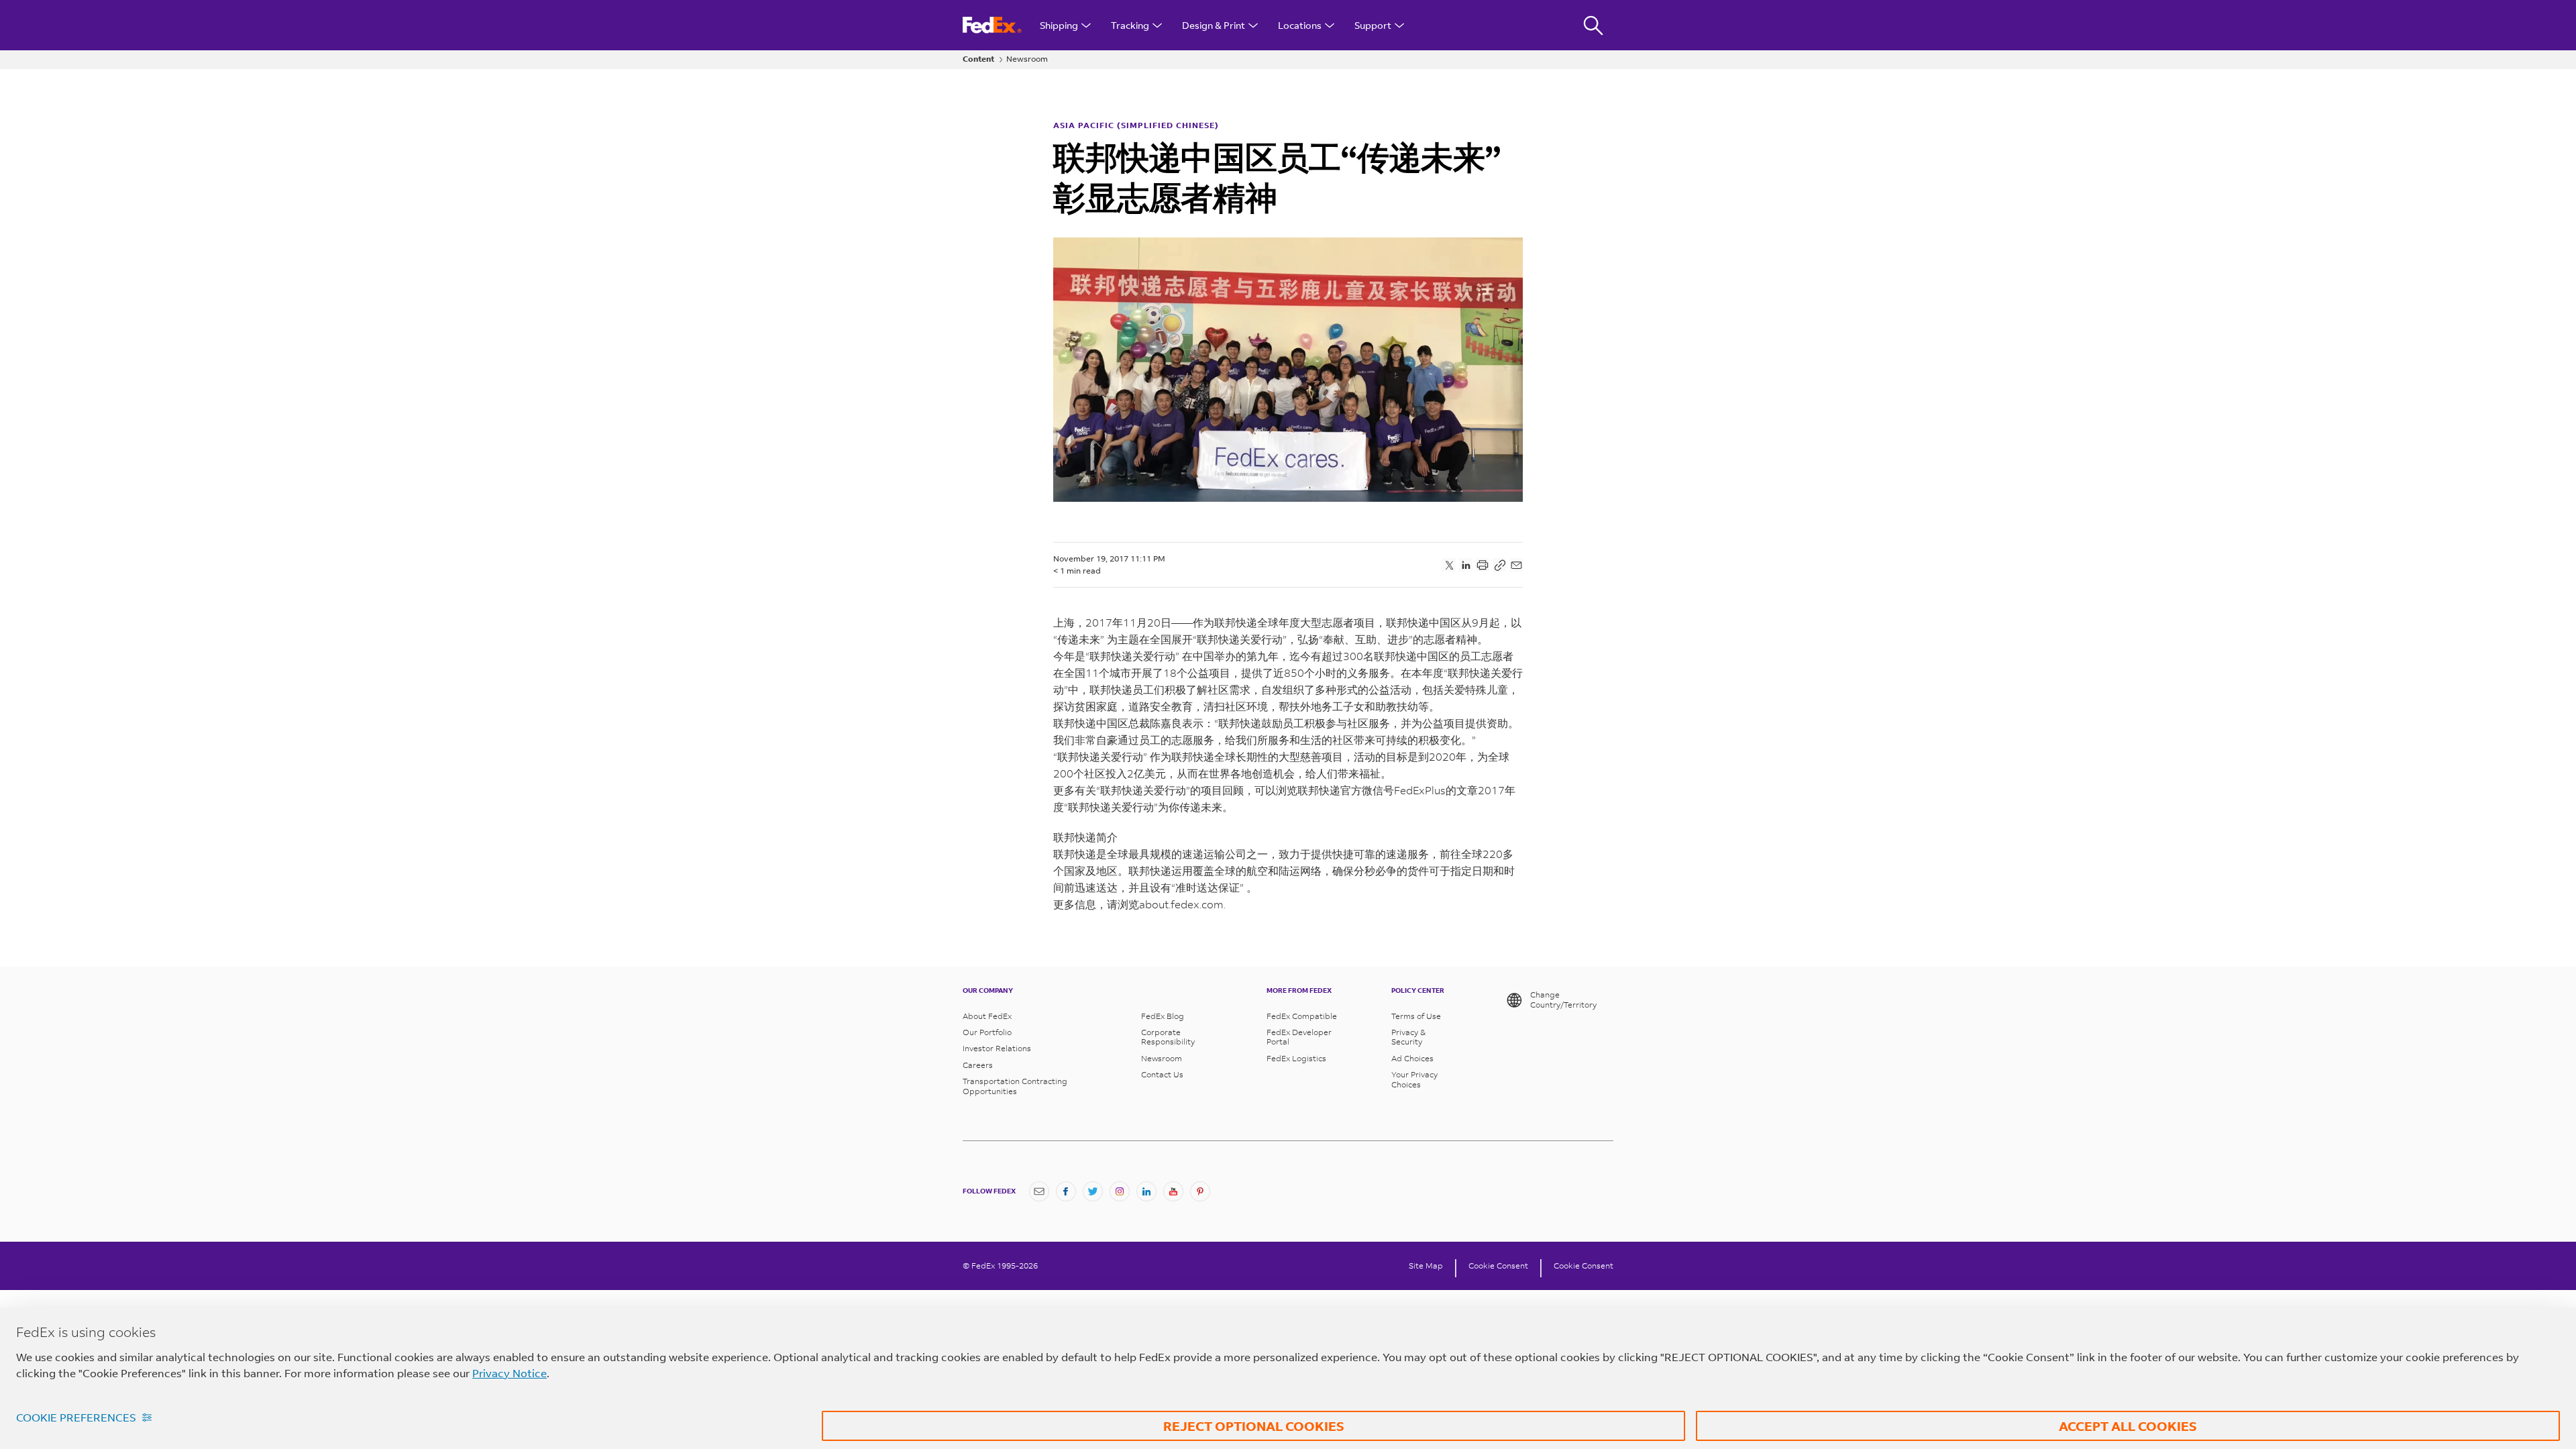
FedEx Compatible (1302, 1016)
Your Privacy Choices (1414, 1079)
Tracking (1130, 25)
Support (1373, 25)
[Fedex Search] (1593, 25)
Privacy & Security (1408, 1037)
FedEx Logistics (1296, 1059)
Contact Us (1162, 1075)
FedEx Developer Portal (1299, 1037)
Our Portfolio (987, 1032)
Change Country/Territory (1563, 1000)
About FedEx (987, 1016)
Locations (1300, 25)
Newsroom (1027, 59)
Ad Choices (1412, 1059)
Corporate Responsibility (1168, 1037)
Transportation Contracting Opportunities (1015, 1086)
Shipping (1059, 25)
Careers (978, 1065)
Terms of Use (1416, 1016)
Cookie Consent (1498, 1266)
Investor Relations (997, 1049)
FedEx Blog (1163, 1016)
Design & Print (1214, 25)
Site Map (1426, 1266)
